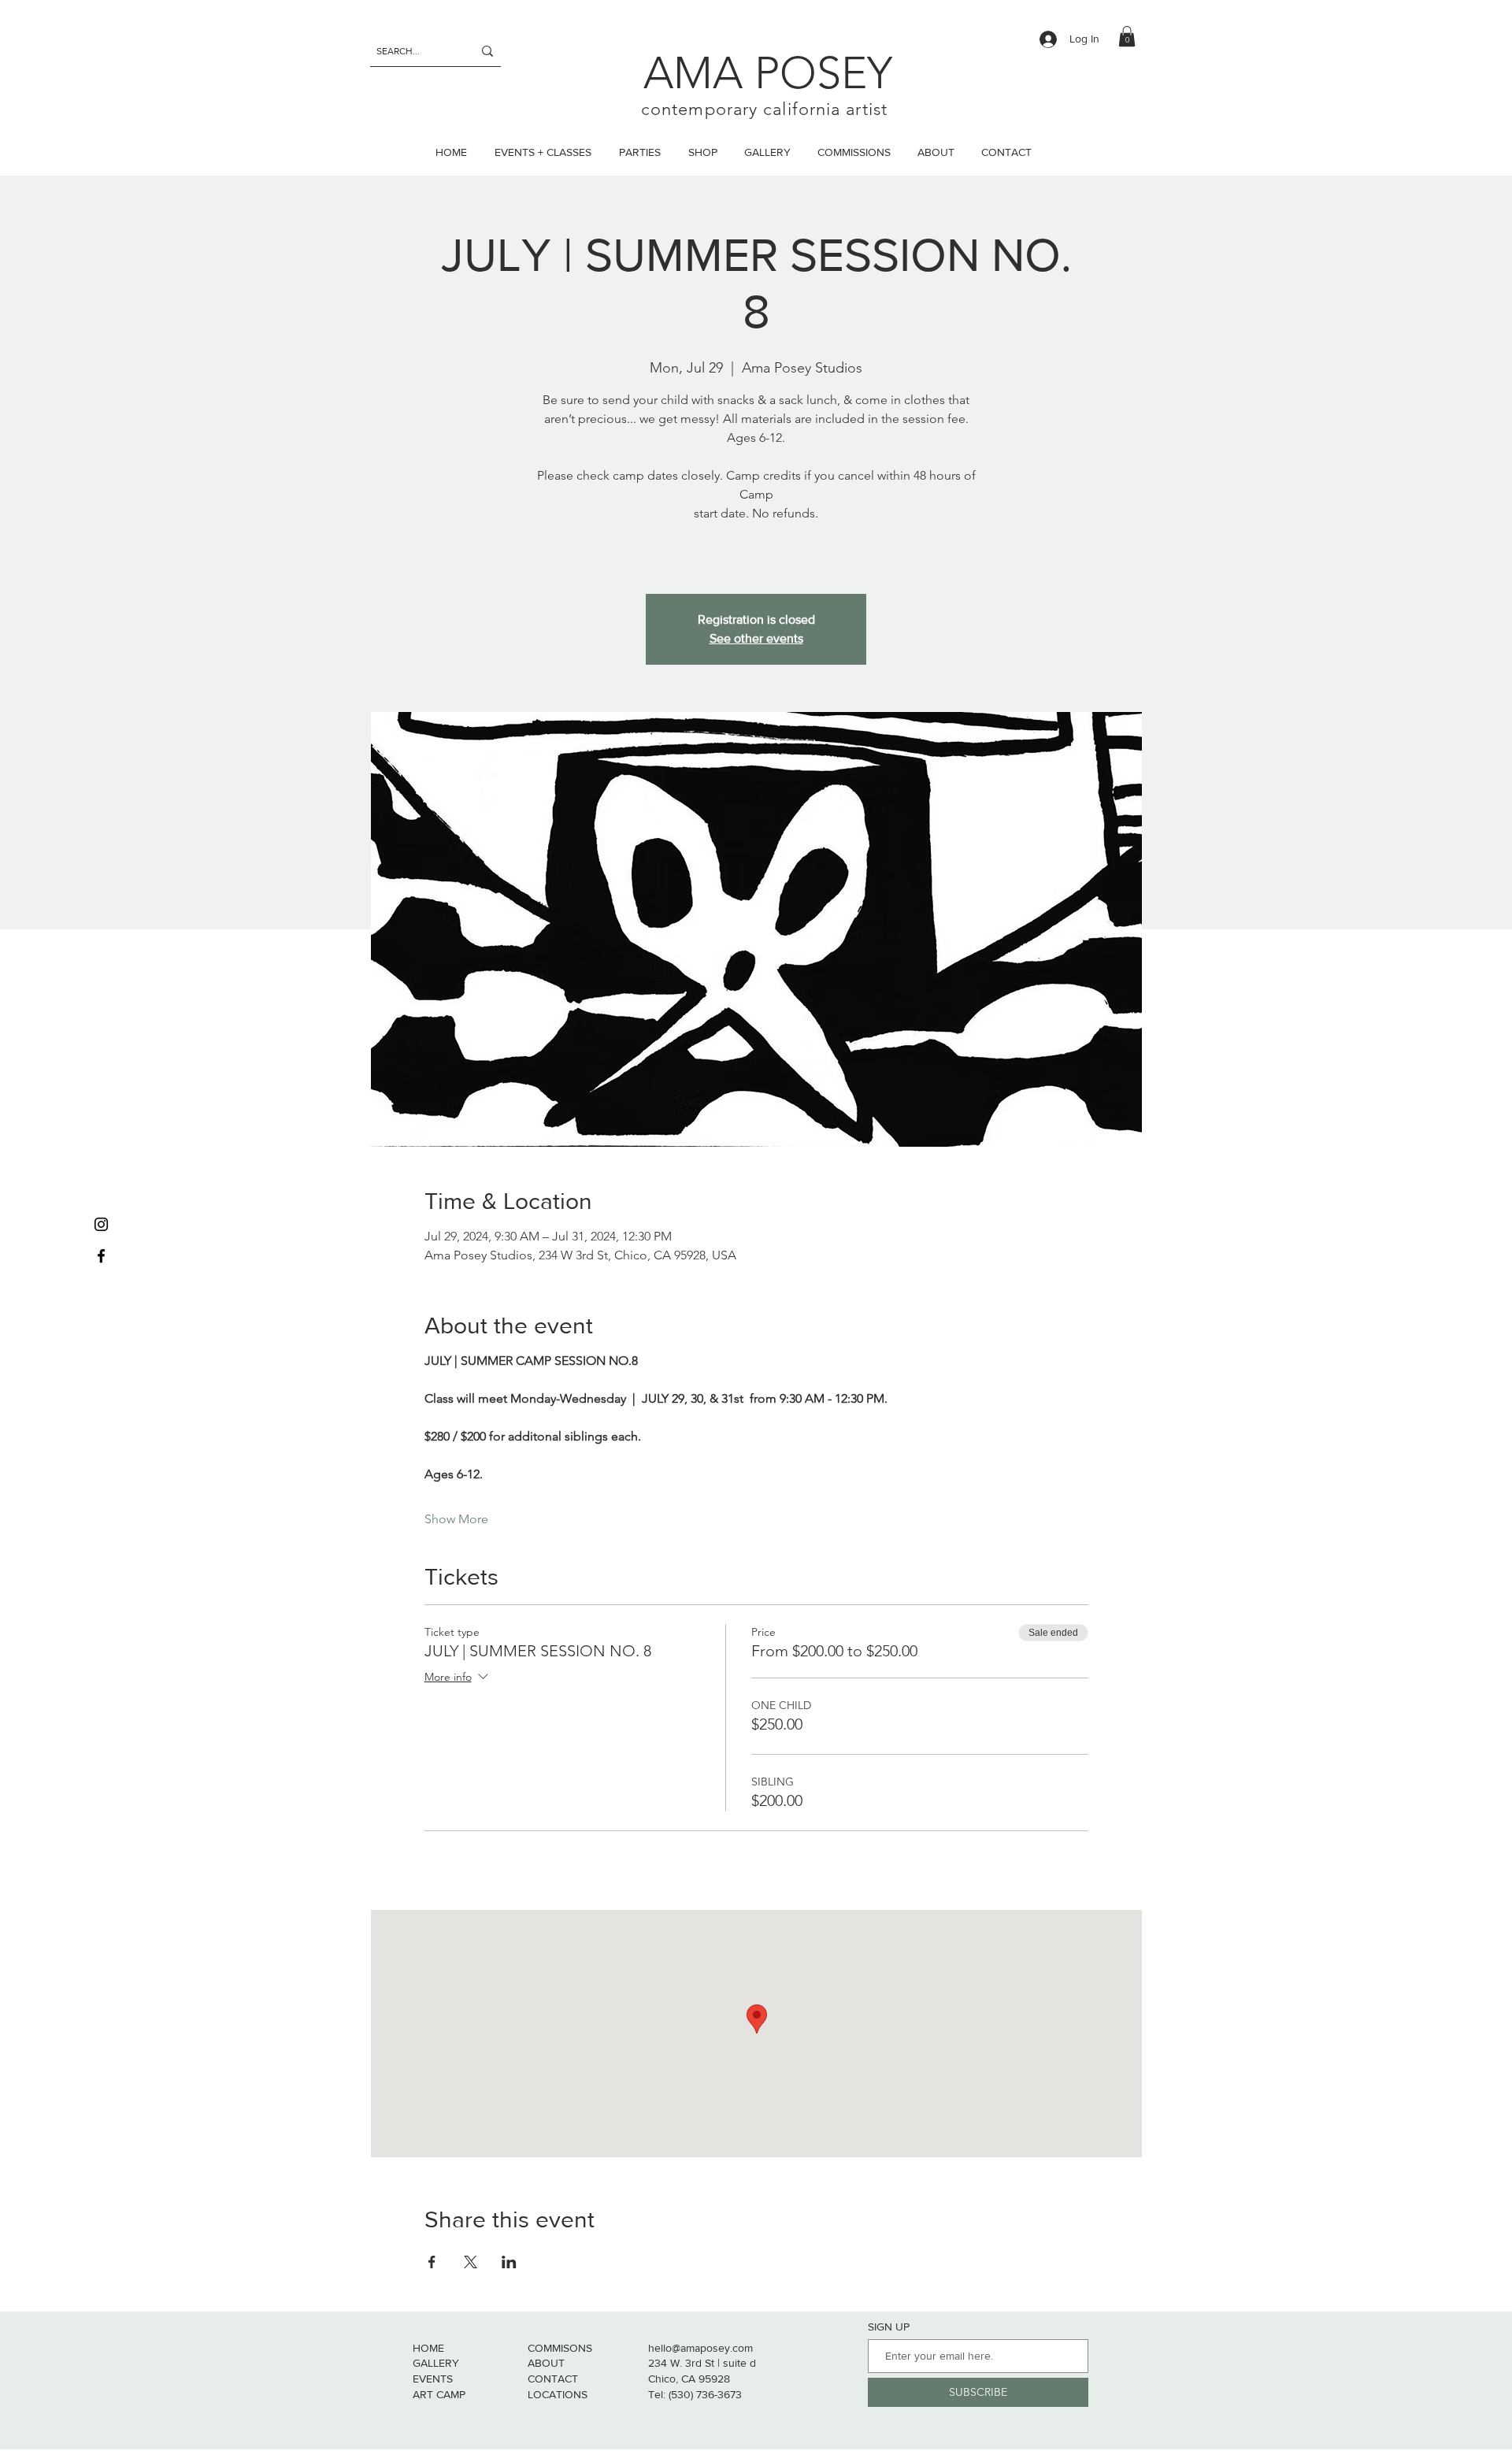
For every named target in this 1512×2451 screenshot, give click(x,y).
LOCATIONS (558, 2394)
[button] (1127, 36)
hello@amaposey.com (700, 2348)
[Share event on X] (471, 2262)
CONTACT (553, 2379)
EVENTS (433, 2379)
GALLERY (436, 2363)
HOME (428, 2348)
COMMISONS (560, 2348)
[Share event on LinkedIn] (509, 2262)
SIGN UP (889, 2327)
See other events (756, 638)
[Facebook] (101, 1256)
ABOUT (546, 2363)
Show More (456, 1519)
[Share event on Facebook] (432, 2262)
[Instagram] (101, 1224)
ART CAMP (439, 2394)
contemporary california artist (764, 109)
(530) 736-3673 (705, 2394)
